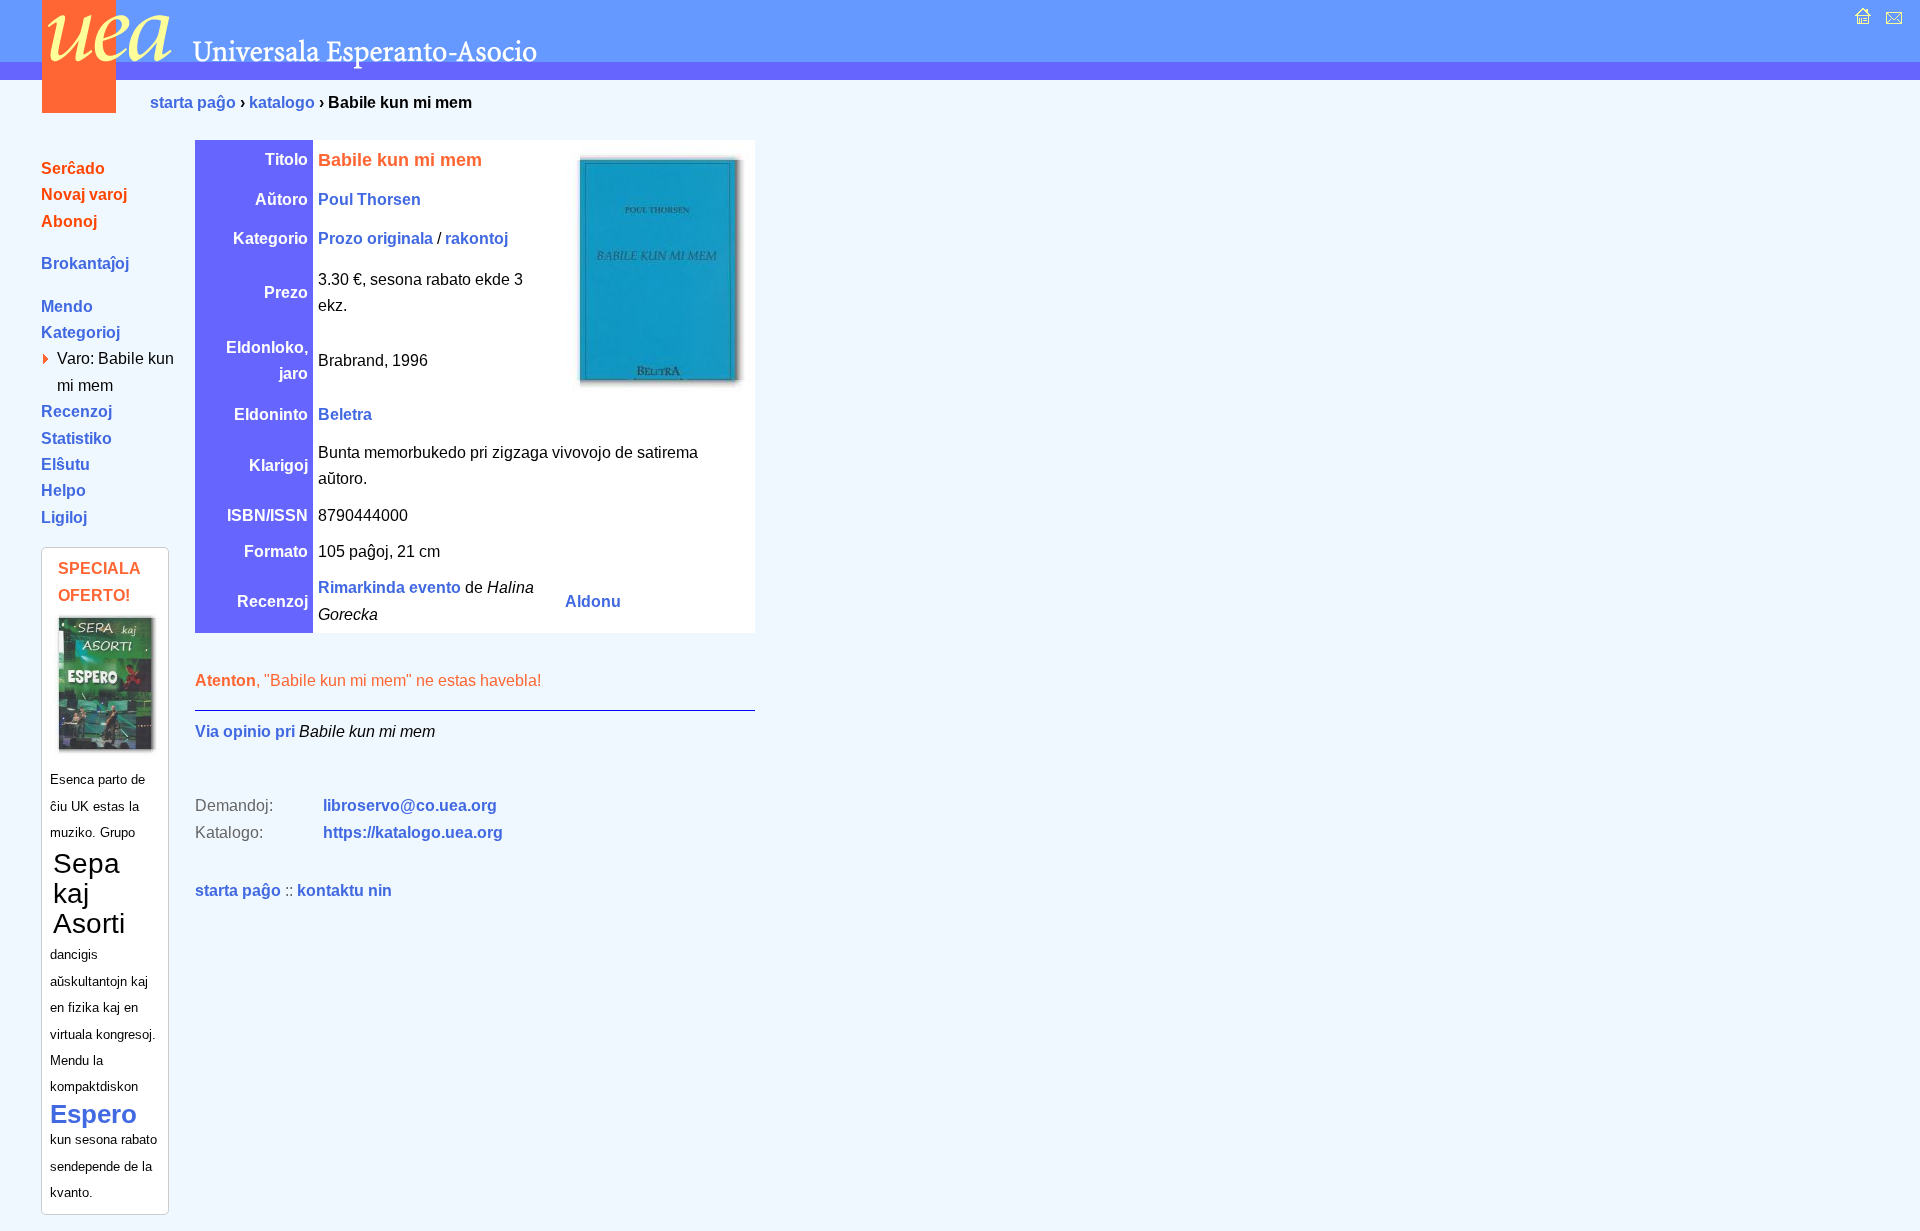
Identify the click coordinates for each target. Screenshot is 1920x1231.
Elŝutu (65, 464)
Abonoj (69, 221)
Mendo (67, 306)
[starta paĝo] (1860, 21)
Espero (93, 1114)
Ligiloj (64, 517)
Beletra (345, 414)
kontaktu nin (344, 890)
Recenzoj (76, 411)
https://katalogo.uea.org (413, 832)
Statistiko (76, 438)
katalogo (282, 102)
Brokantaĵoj (85, 263)
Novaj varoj (84, 194)
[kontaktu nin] (1891, 21)
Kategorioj (80, 332)
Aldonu (593, 601)
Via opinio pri (245, 731)
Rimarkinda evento (389, 587)
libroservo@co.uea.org (410, 805)
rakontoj (476, 238)
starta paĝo (193, 102)
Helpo (63, 490)
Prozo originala (375, 238)
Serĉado (73, 168)
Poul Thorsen (369, 199)
